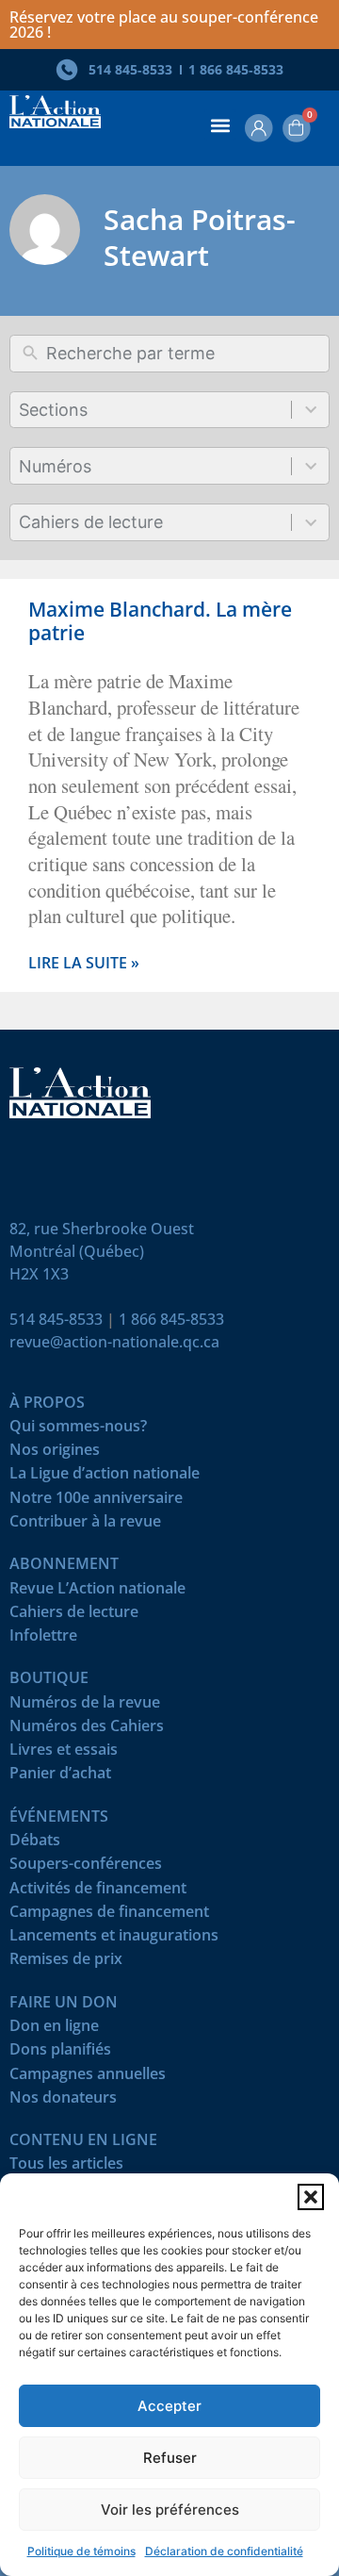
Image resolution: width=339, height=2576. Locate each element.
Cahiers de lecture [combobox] (91, 522)
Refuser (170, 2458)
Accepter (169, 2406)
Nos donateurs (63, 2101)
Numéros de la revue (85, 1706)
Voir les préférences (170, 2510)
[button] (311, 2197)
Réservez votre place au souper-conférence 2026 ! (164, 25)
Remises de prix (66, 1963)
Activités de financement (98, 1892)
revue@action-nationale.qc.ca (114, 1342)
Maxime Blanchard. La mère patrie (160, 621)
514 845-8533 (56, 1319)
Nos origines (55, 1453)
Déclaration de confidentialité (224, 2551)
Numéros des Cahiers (87, 1730)
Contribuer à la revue (85, 1525)
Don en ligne (54, 2030)
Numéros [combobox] (55, 466)
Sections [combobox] (53, 410)
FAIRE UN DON (64, 2006)
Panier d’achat (60, 1777)
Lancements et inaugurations (114, 1939)
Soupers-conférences (86, 1867)
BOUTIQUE (49, 1682)
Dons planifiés (60, 2053)
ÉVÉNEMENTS (59, 1820)
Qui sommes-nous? (78, 1430)
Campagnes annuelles (88, 2078)
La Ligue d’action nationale (105, 1477)
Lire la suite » (84, 963)
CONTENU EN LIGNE (83, 2144)
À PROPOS (47, 1406)
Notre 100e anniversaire (96, 1502)
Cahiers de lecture (74, 1616)
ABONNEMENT (64, 1568)
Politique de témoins (81, 2551)
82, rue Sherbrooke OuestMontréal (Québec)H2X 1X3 (102, 1251)
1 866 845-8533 (171, 1319)
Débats (35, 1844)
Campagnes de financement (109, 1915)
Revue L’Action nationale (97, 1592)
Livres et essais (64, 1753)
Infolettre (43, 1639)
